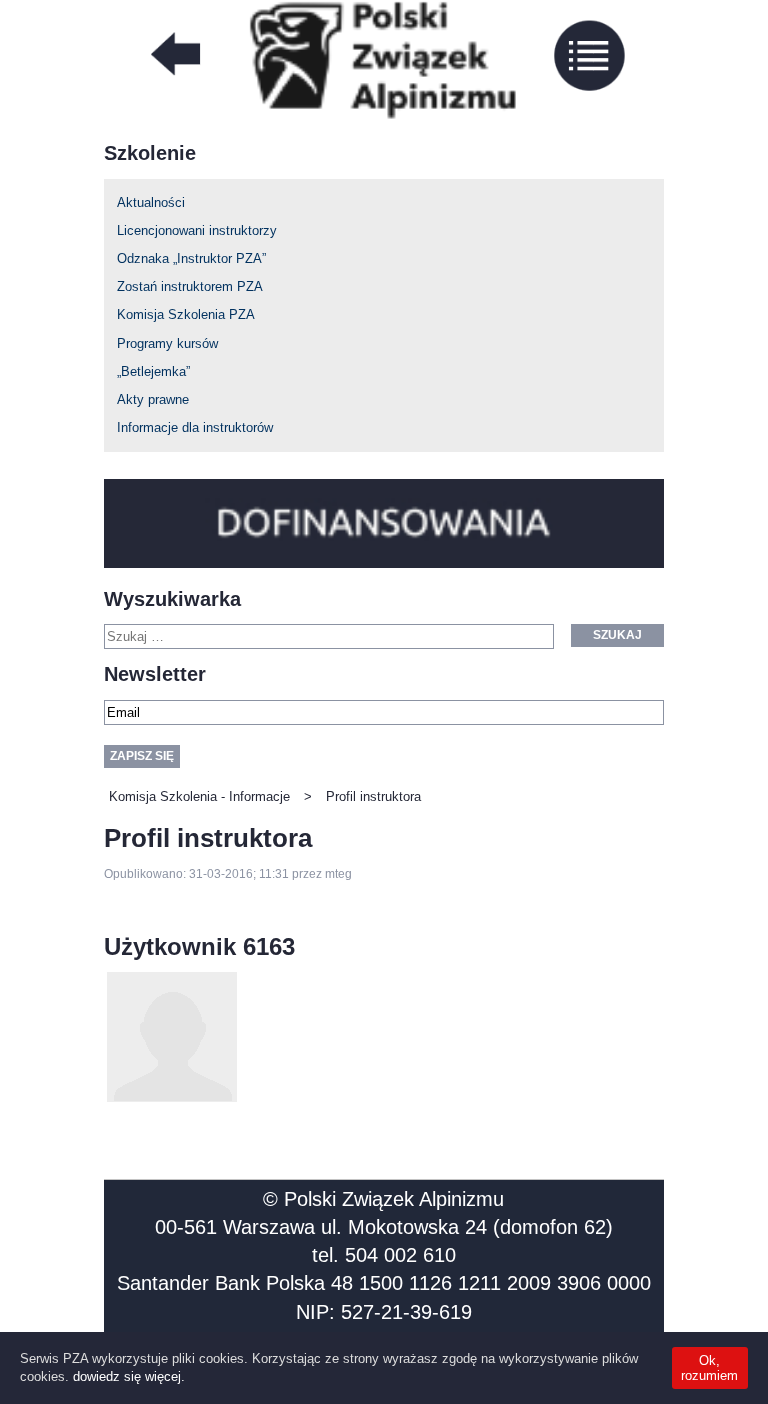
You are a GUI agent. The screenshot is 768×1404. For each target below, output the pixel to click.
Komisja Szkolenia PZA (186, 314)
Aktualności (151, 202)
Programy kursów (167, 343)
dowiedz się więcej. (129, 1376)
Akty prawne (153, 399)
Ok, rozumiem (709, 1368)
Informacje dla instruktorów (195, 427)
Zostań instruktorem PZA (190, 286)
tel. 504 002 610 (384, 1255)
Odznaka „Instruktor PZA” (191, 258)
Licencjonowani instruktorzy (197, 230)
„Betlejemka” (153, 371)
